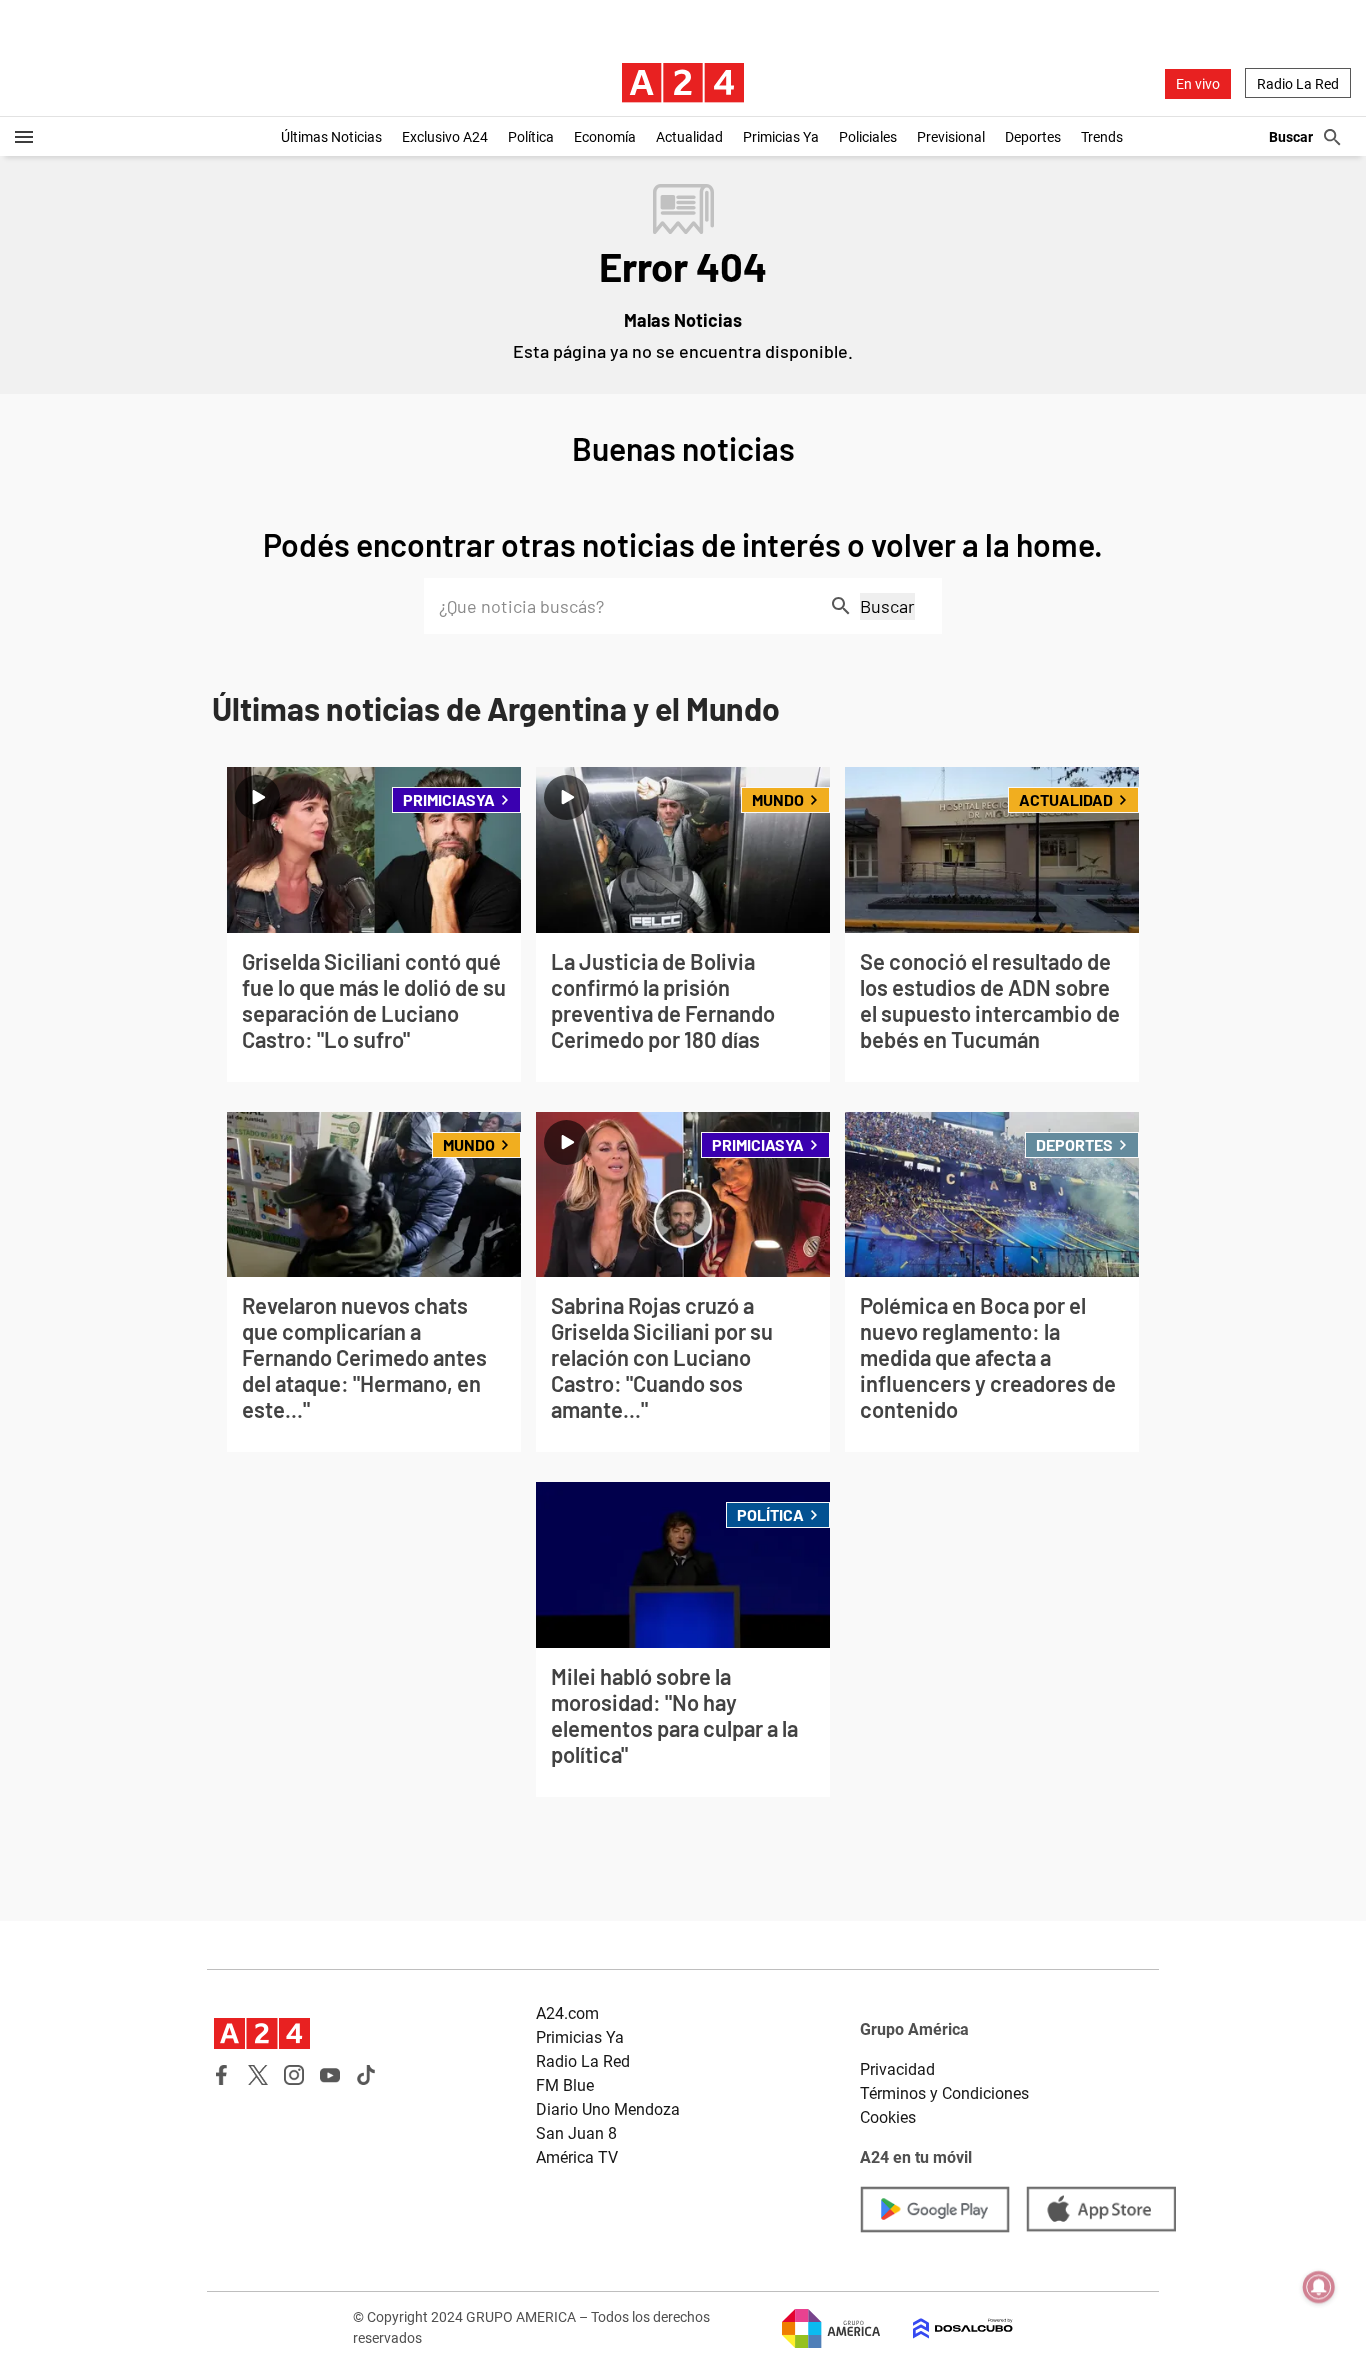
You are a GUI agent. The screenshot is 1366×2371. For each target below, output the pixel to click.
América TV (577, 2157)
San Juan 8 (576, 2133)
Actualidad (689, 137)
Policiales (868, 137)
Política (531, 137)
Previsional (951, 137)
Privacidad (897, 2069)
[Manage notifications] (1319, 2287)
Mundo (778, 799)
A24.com (567, 2013)
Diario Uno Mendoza (608, 2109)
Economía (605, 137)
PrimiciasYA (449, 799)
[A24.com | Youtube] (330, 2075)
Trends (1102, 137)
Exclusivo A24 (445, 137)
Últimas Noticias (331, 137)
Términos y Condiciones (944, 2093)
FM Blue (565, 2085)
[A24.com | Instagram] (294, 2075)
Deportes (1033, 137)
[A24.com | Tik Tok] (366, 2075)
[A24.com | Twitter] (258, 2075)
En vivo (1198, 84)
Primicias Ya (781, 137)
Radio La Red (1298, 84)
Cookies (888, 2117)
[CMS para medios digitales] (947, 2328)
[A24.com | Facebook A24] (222, 2075)
